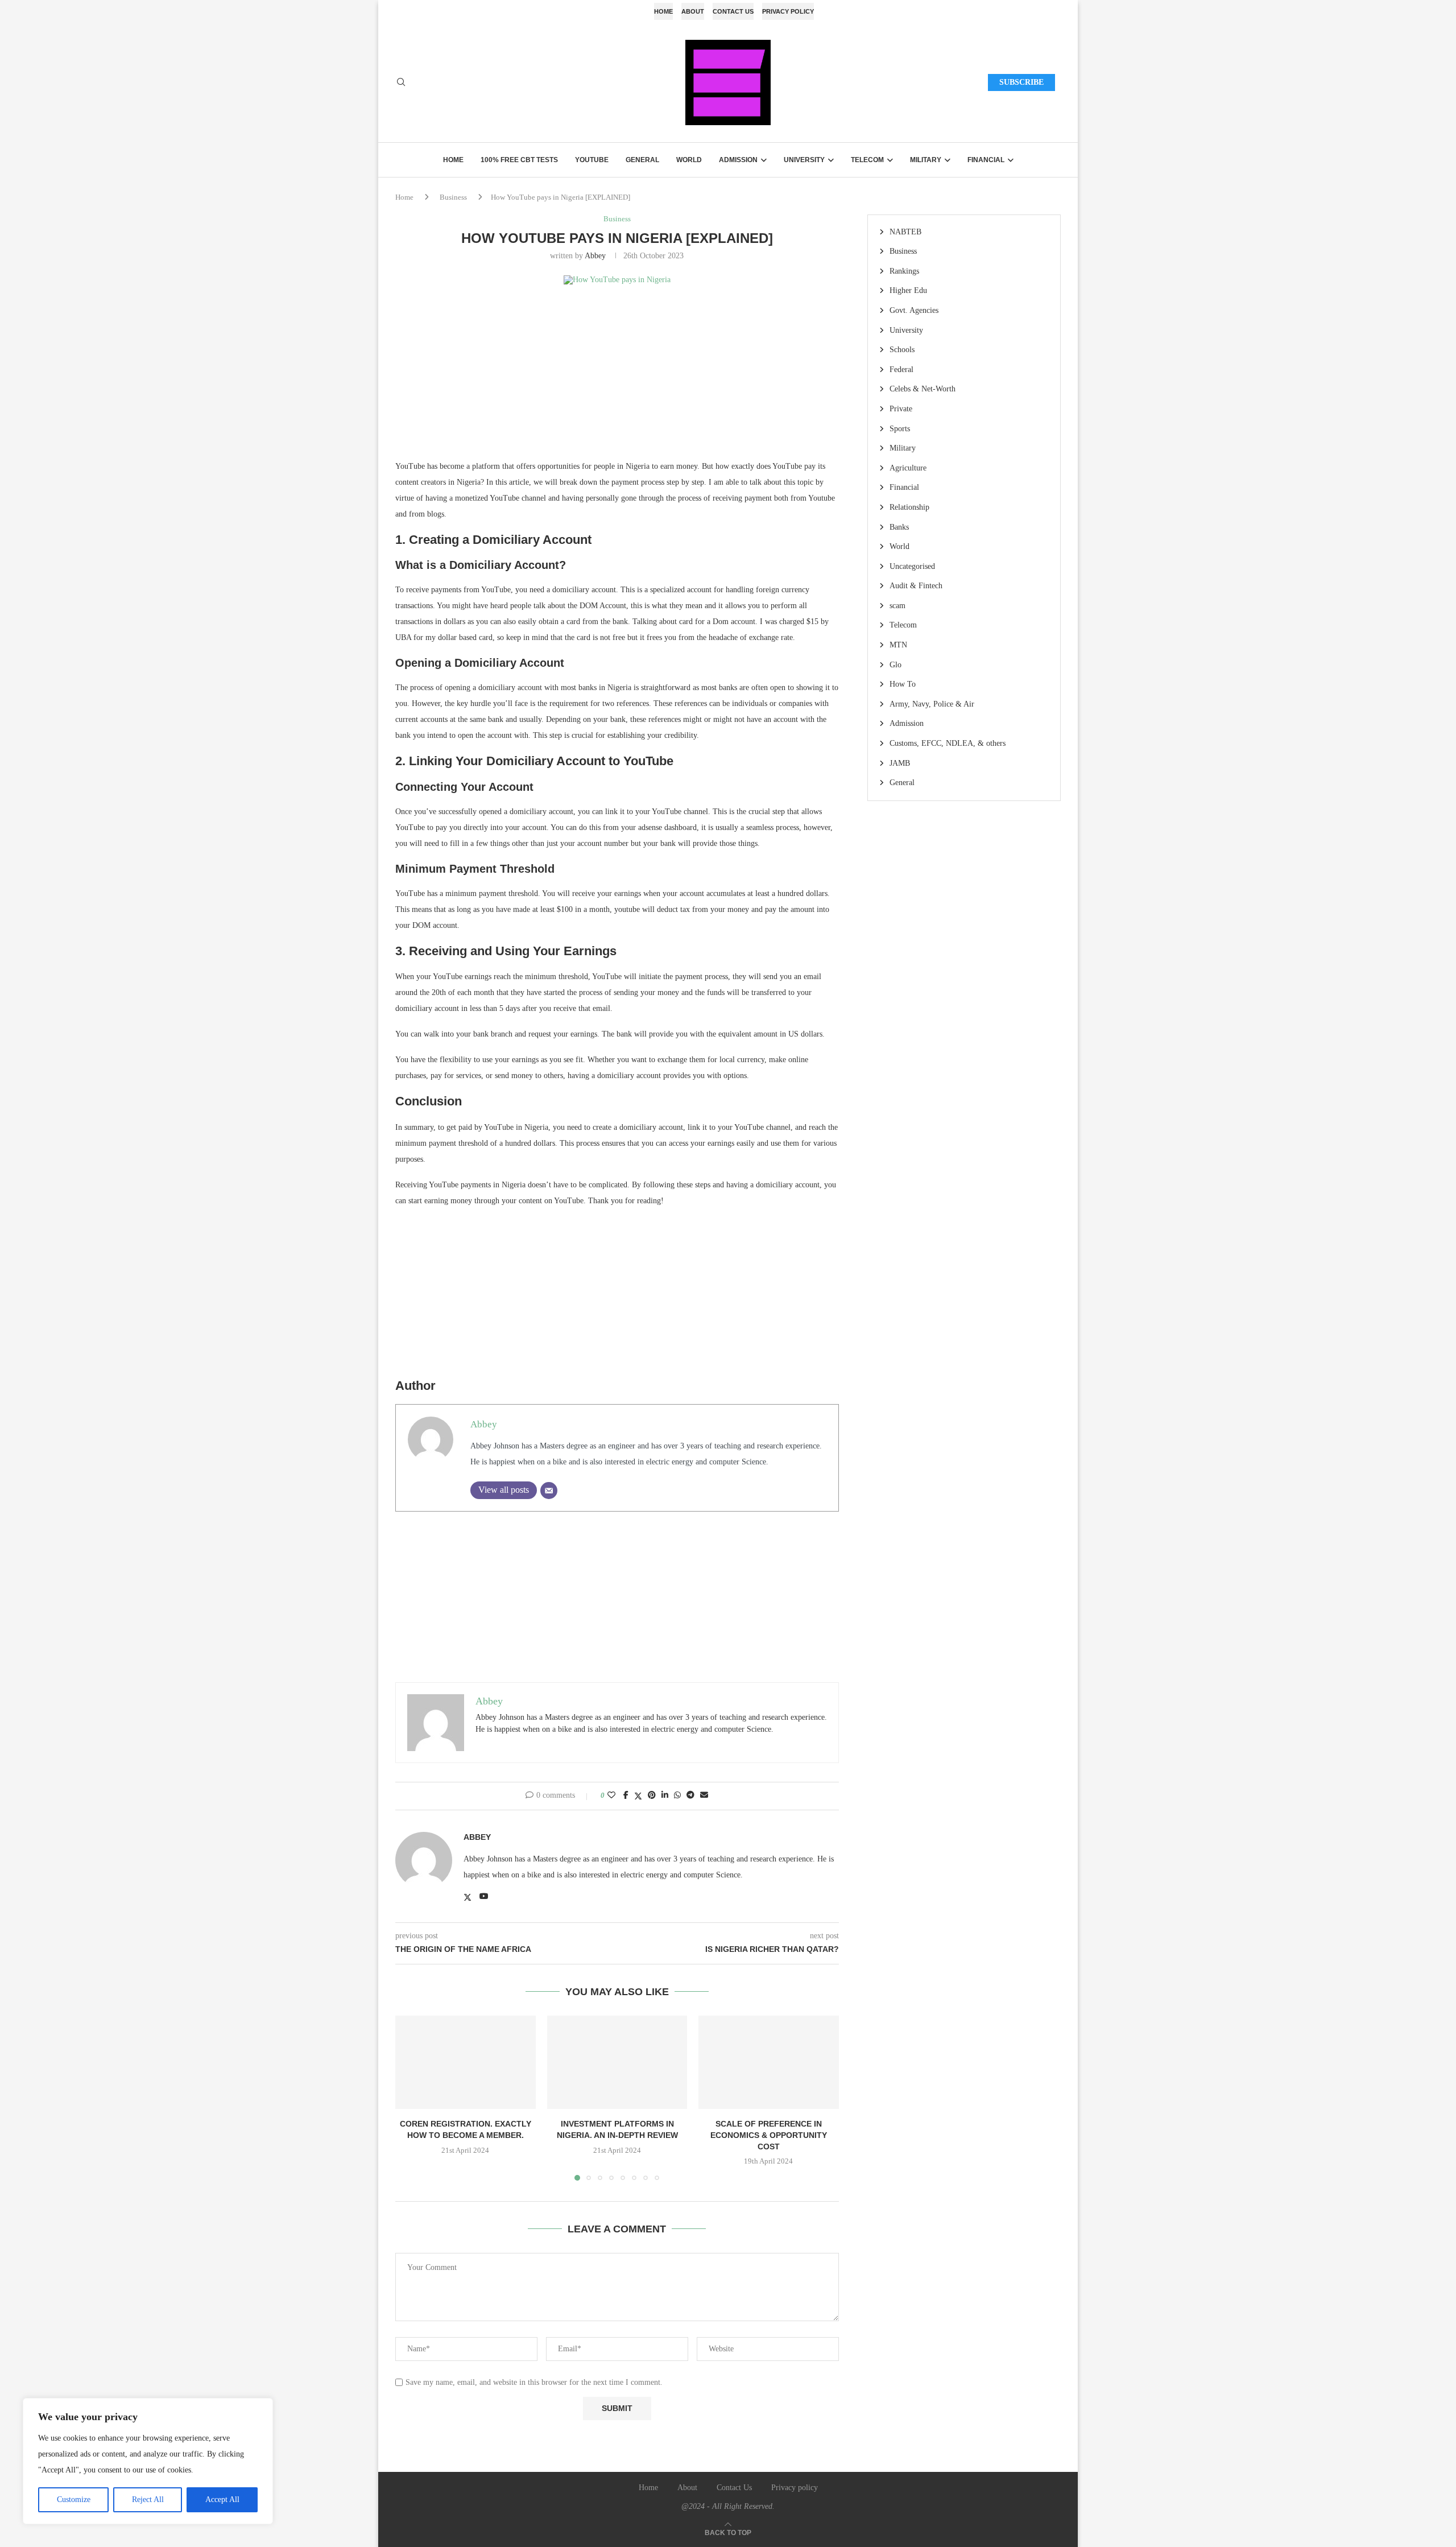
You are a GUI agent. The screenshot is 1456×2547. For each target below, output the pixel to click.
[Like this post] (611, 1795)
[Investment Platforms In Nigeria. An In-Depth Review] (617, 2062)
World (689, 160)
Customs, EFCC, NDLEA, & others (948, 743)
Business (453, 197)
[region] (148, 2461)
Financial (986, 160)
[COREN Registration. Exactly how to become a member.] (466, 2062)
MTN (898, 645)
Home (663, 11)
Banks (899, 527)
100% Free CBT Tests (519, 160)
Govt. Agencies (914, 310)
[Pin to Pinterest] (652, 1795)
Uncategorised (912, 566)
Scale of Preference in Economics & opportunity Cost (769, 2135)
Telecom (867, 160)
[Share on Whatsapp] (677, 1795)
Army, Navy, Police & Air (932, 704)
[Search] (401, 82)
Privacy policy (788, 11)
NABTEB (905, 232)
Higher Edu (908, 290)
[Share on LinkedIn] (665, 1795)
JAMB (900, 763)
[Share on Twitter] (638, 1796)
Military (926, 160)
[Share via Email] (704, 1795)
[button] (411, 2098)
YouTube (592, 160)
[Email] (549, 1491)
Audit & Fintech (916, 586)
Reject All (148, 2499)
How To (903, 684)
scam (897, 606)
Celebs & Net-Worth (923, 389)
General (642, 160)
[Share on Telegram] (690, 1795)
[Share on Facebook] (626, 1795)
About (693, 11)
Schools (902, 350)
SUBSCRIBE (1021, 82)
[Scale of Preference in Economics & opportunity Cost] (769, 2062)
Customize (74, 2499)
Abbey (595, 256)
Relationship (909, 507)
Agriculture (908, 468)
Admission (738, 160)
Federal (901, 370)
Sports (900, 429)
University (804, 160)
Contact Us (733, 11)
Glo (895, 665)
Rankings (904, 271)
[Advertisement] (617, 379)
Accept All (222, 2499)
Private (901, 409)
